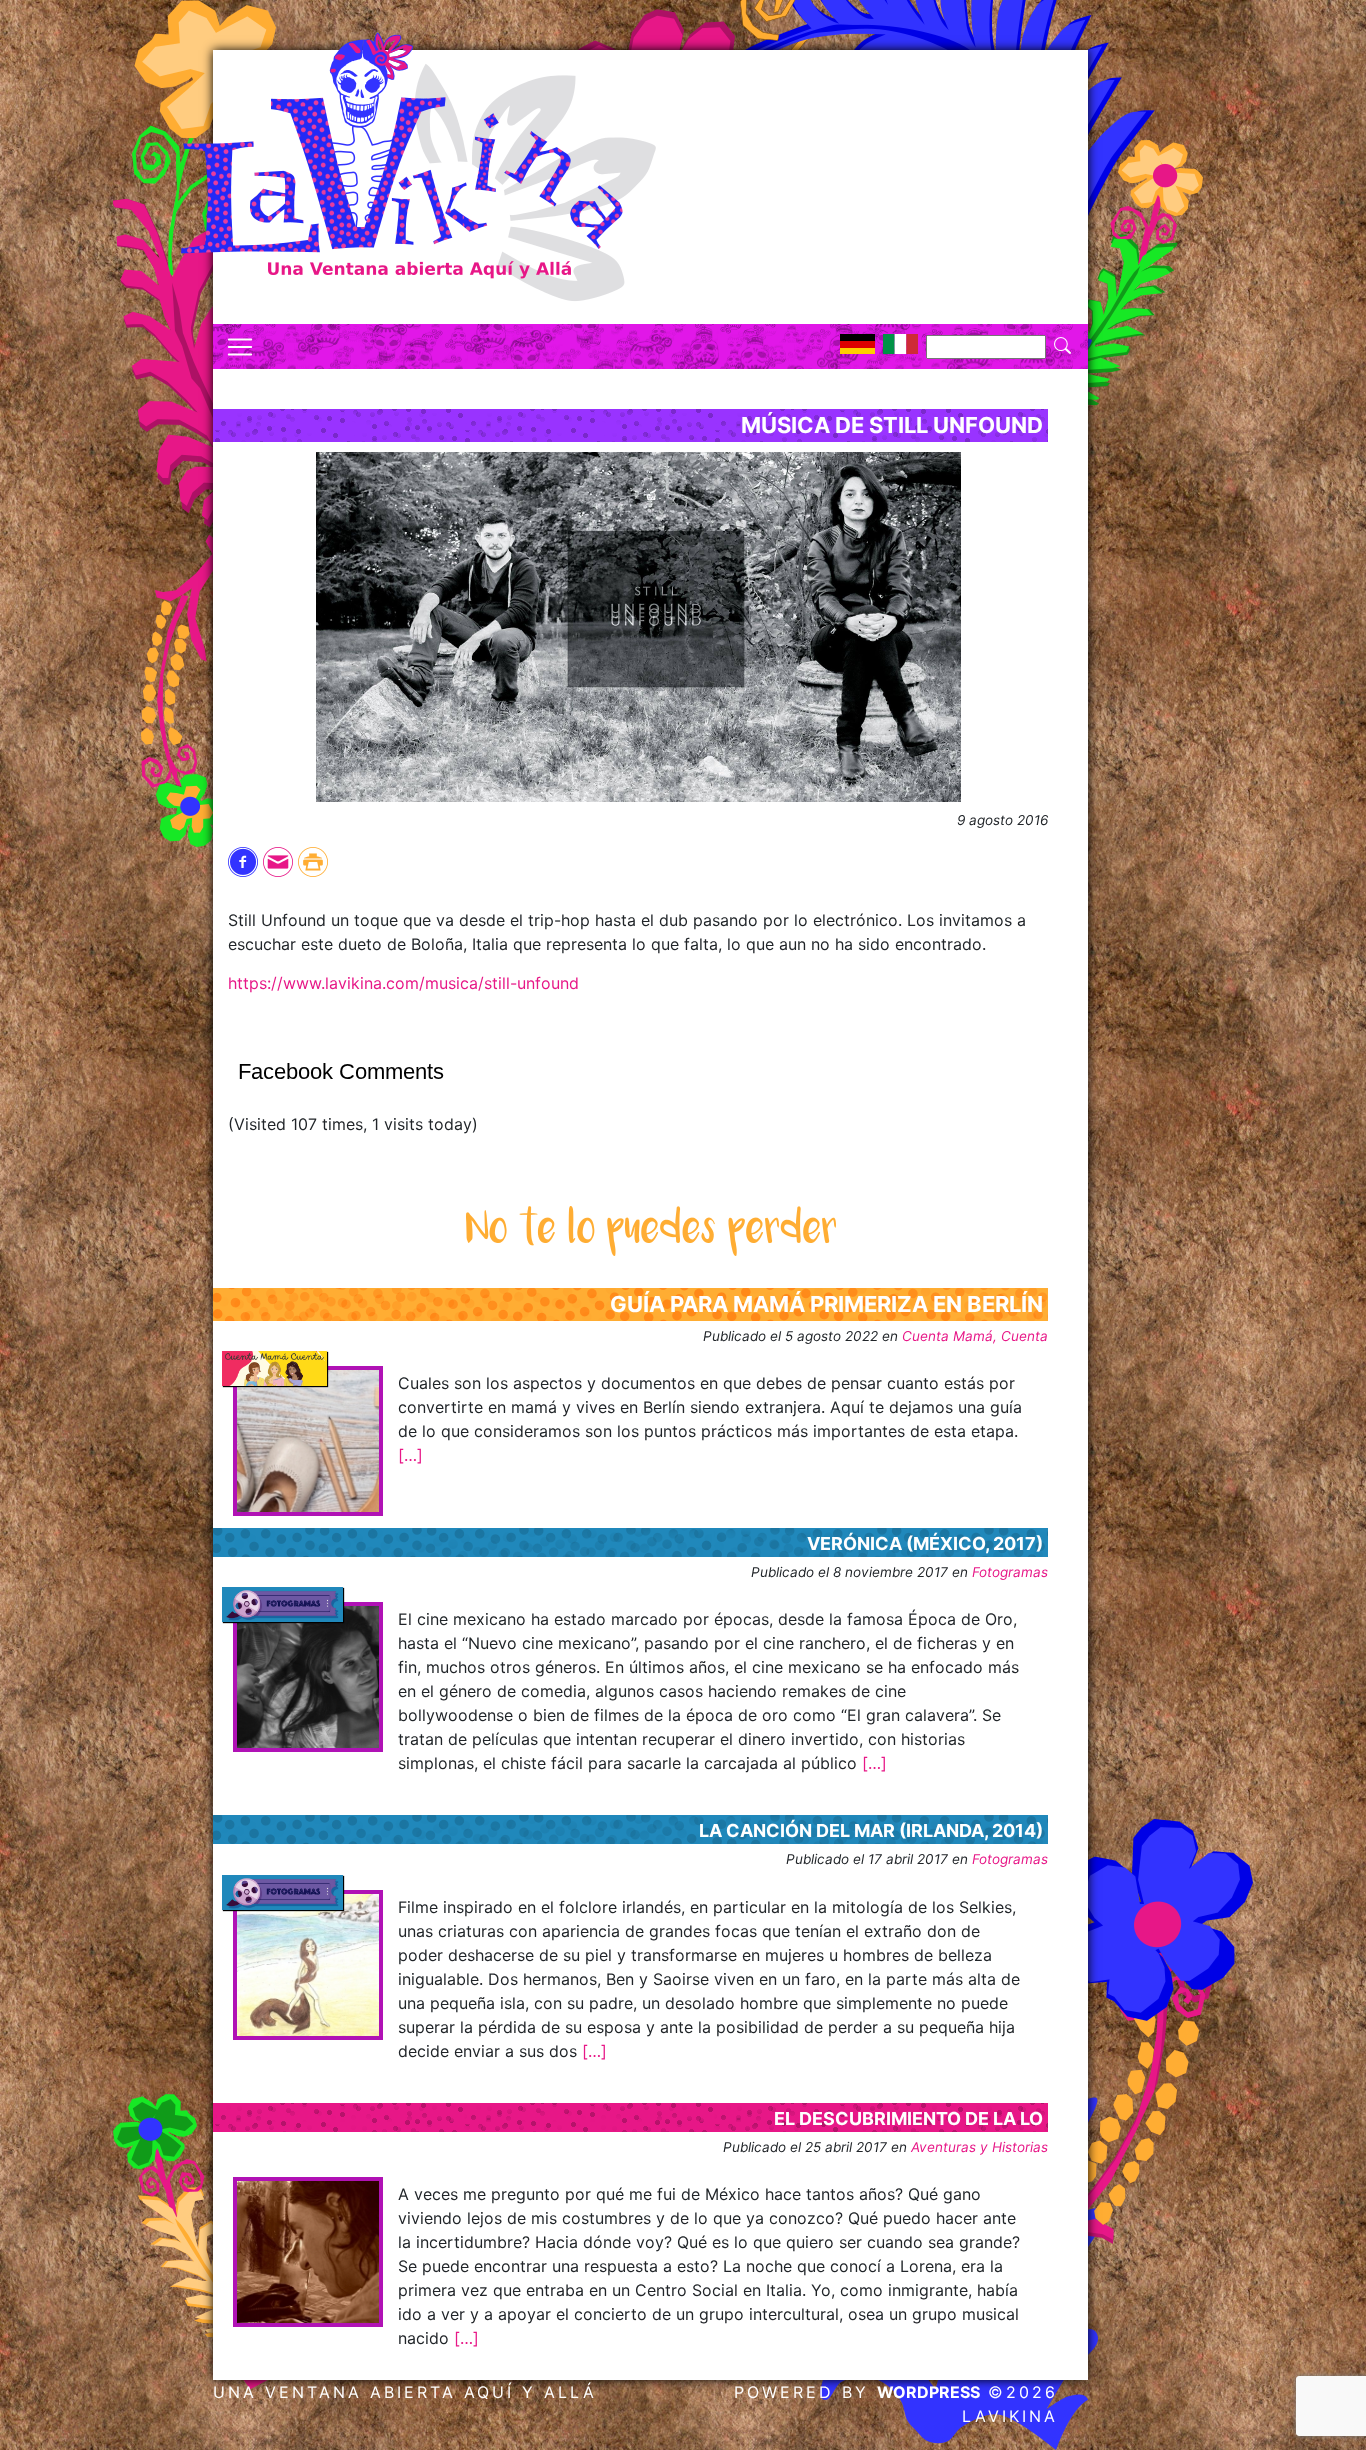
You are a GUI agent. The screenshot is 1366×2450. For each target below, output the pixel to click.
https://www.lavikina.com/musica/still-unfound (403, 983)
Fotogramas (1010, 1572)
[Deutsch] (857, 344)
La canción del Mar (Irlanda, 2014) (871, 1830)
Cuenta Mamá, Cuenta (975, 1336)
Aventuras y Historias (979, 2147)
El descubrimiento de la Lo (908, 2118)
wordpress (928, 2392)
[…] (410, 1455)
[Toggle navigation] (240, 347)
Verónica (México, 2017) (925, 1543)
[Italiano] (900, 344)
